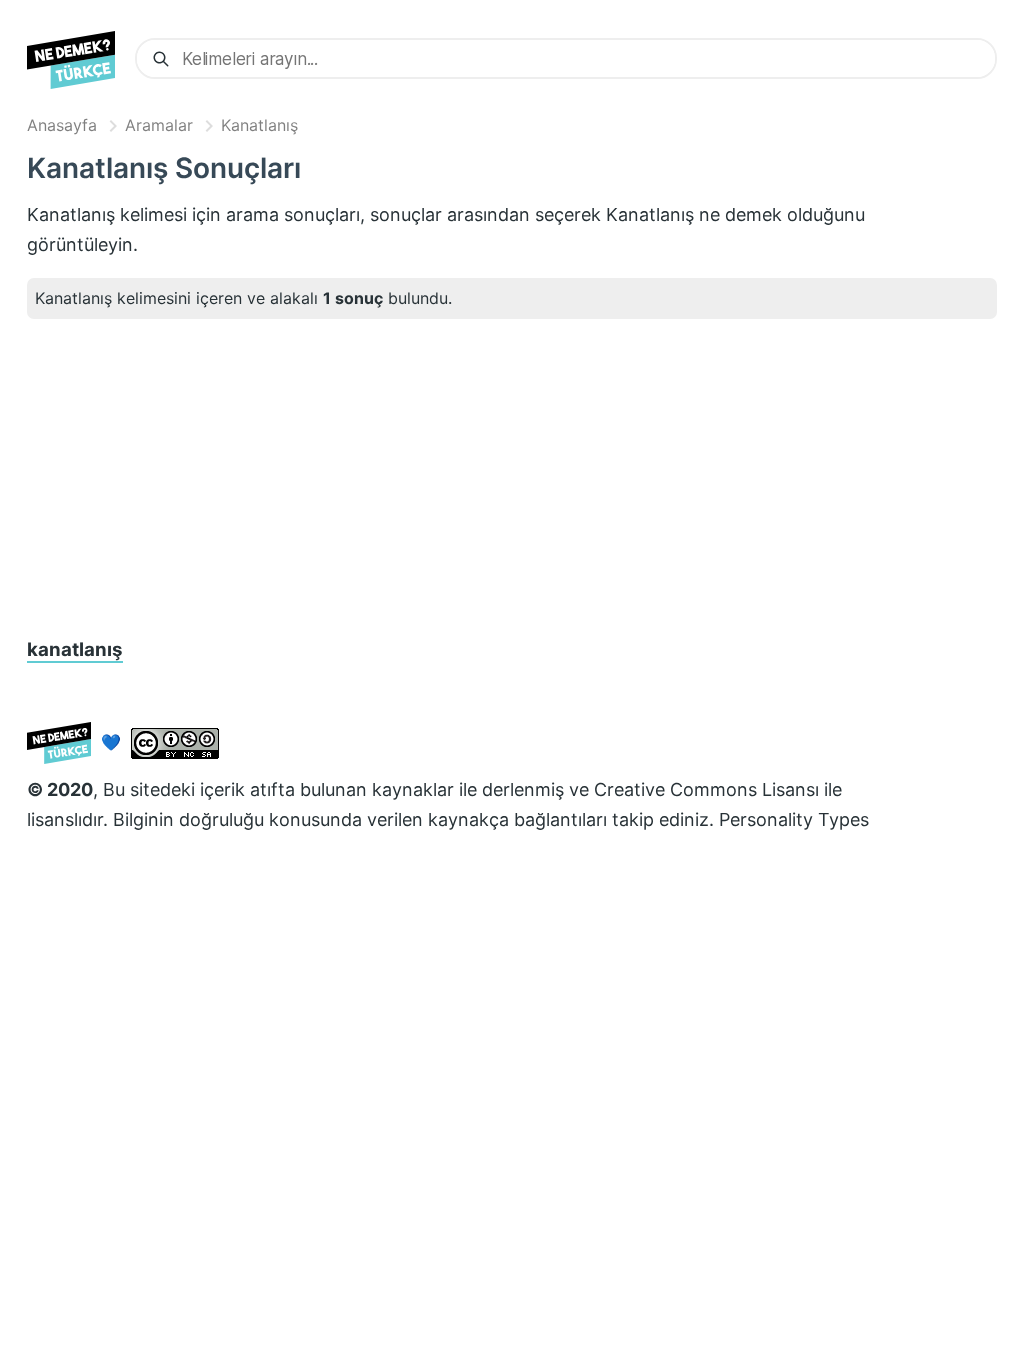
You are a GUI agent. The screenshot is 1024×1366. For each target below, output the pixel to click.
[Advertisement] (512, 478)
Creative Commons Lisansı (706, 789)
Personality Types (794, 819)
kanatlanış (75, 649)
